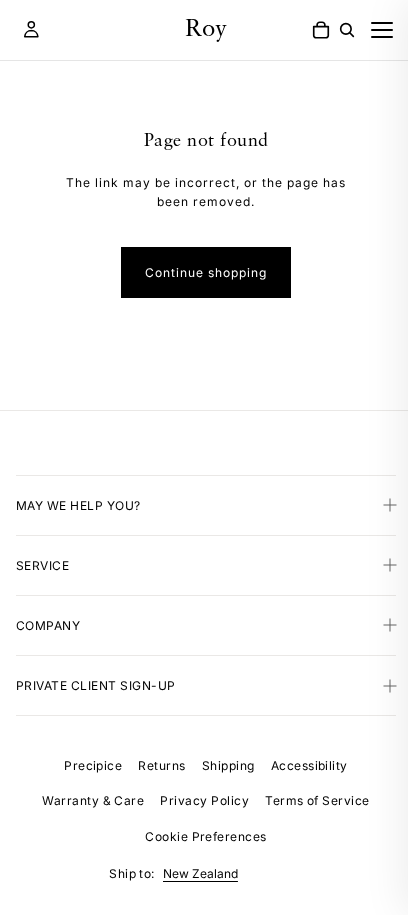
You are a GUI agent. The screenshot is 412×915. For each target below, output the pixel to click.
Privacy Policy (199, 800)
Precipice (88, 765)
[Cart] (321, 30)
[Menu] (382, 30)
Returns (156, 765)
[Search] (347, 30)
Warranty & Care (88, 800)
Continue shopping (206, 272)
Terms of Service (312, 800)
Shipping (223, 765)
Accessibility (304, 765)
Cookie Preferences (201, 836)
